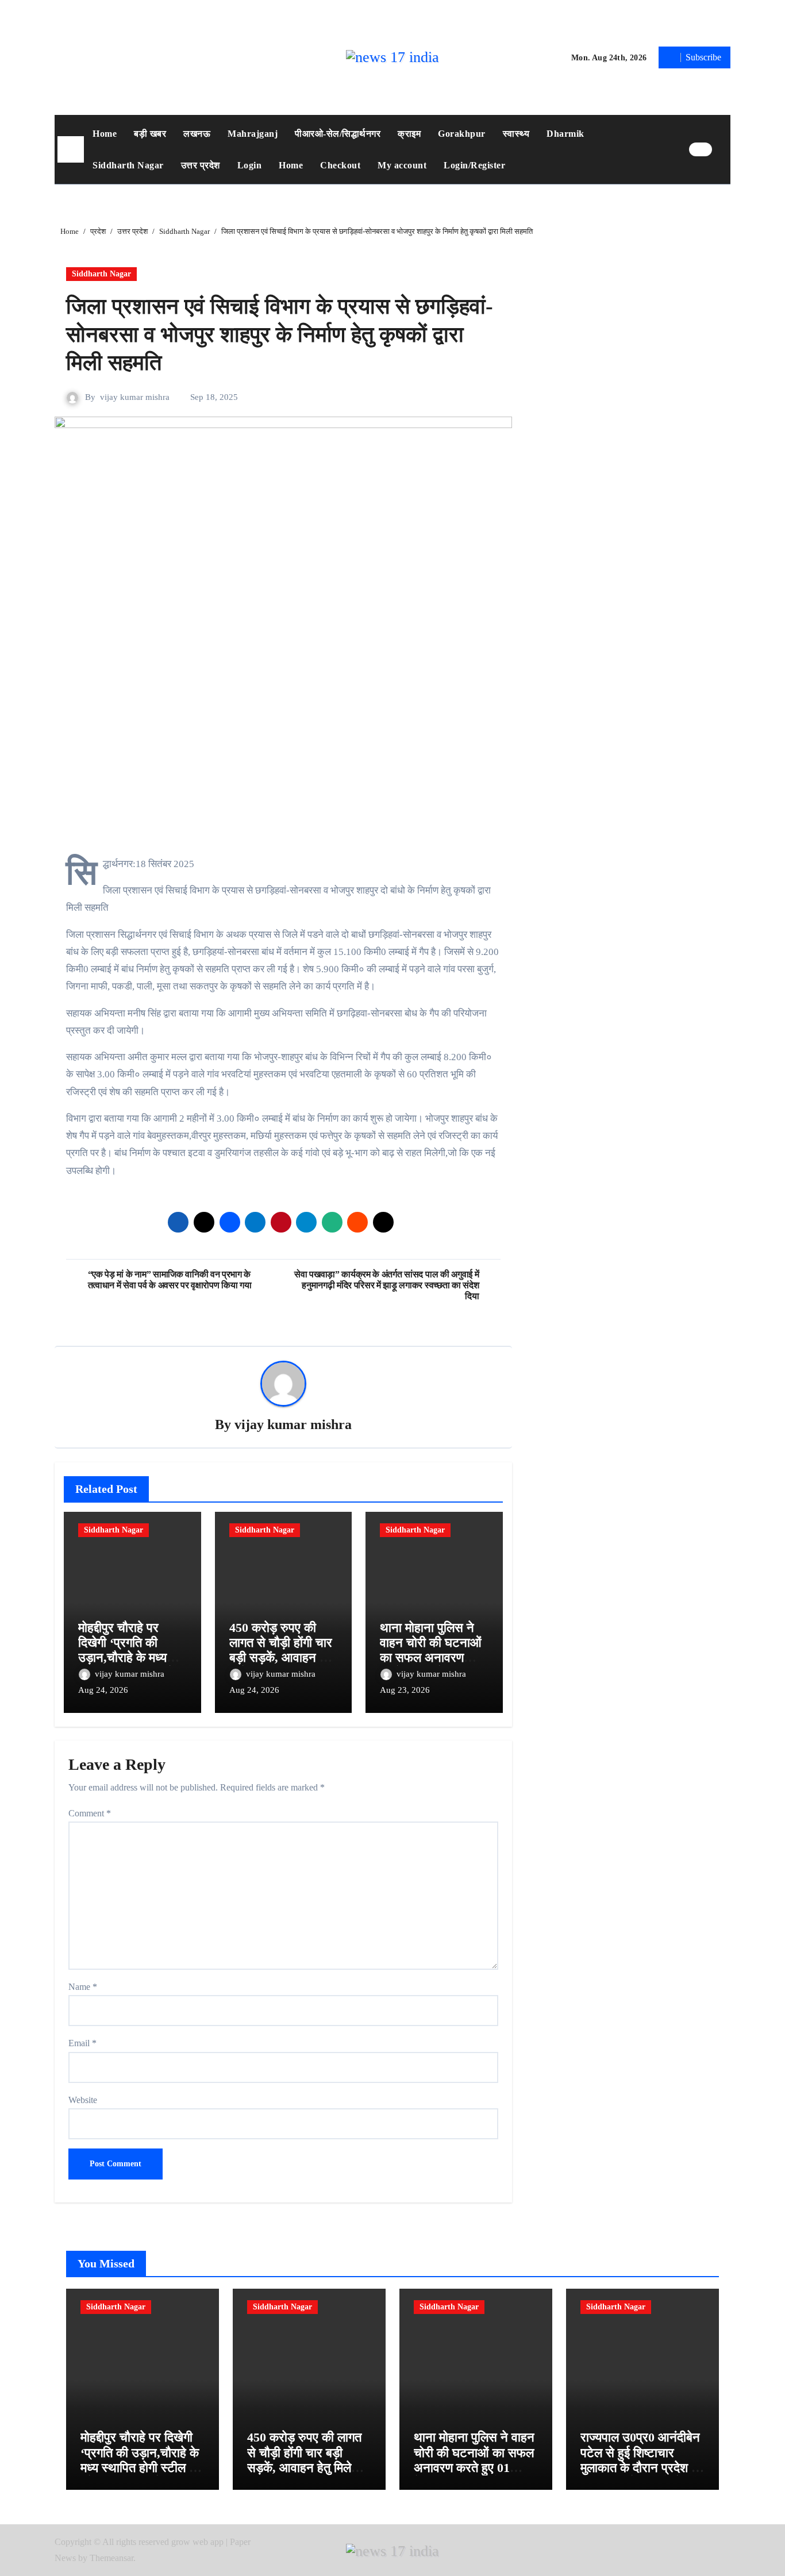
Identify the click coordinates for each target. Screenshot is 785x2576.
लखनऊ (197, 134)
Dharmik (565, 134)
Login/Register (474, 165)
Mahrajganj (253, 134)
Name (83, 1987)
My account (402, 165)
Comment (90, 1813)
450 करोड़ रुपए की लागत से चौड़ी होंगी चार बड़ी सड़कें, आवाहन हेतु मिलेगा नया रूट (281, 1650)
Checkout (340, 165)
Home (105, 134)
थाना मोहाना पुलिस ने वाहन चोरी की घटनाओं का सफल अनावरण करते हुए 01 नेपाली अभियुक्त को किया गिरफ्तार (474, 2468)
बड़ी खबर (150, 134)
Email (82, 2043)
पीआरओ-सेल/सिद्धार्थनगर (338, 134)
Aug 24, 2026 (103, 1690)
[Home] (71, 149)
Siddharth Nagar (128, 165)
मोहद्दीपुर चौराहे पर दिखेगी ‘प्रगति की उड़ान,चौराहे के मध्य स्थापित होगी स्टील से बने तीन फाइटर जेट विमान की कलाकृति (140, 2468)
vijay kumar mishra (135, 397)
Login (250, 165)
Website (83, 2100)
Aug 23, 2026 (405, 1690)
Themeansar (111, 2558)
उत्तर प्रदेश (201, 165)
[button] (724, 149)
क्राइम (409, 134)
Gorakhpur (462, 134)
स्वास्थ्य (516, 134)
